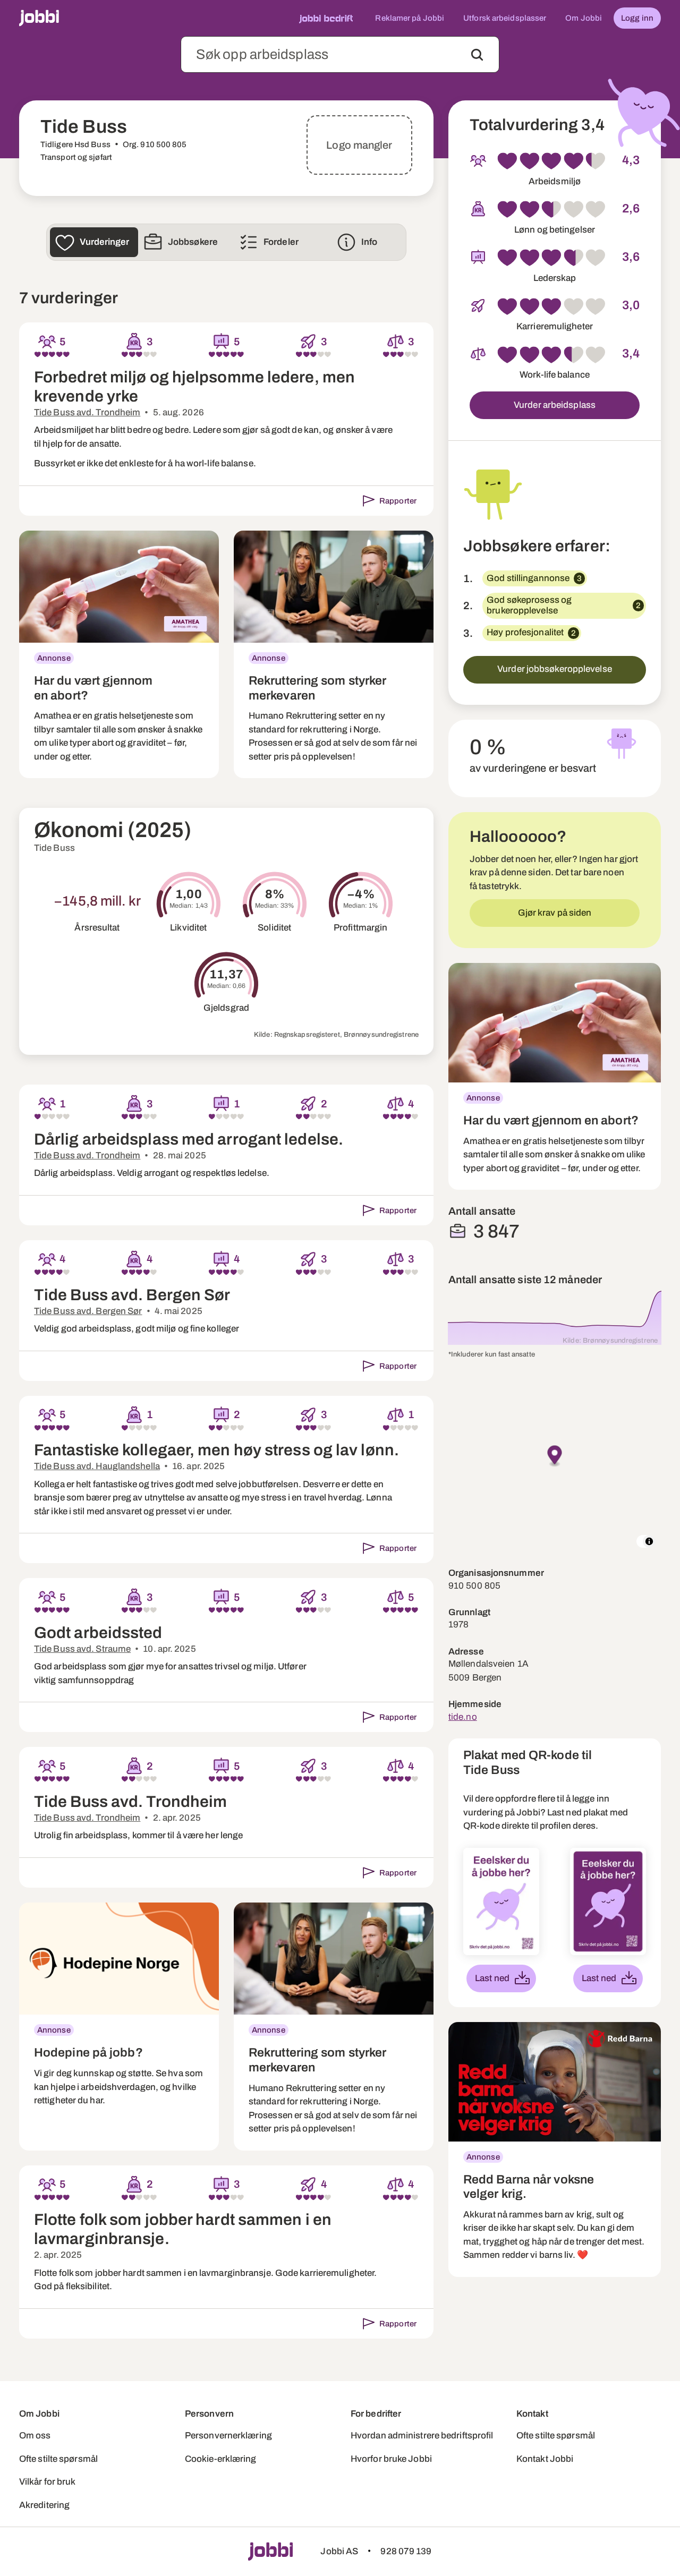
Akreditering (44, 2505)
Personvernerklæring (228, 2436)
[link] (119, 655)
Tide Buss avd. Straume (82, 1649)
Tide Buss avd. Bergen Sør (88, 1311)
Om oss (35, 2436)
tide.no (463, 1717)
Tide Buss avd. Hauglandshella (97, 1466)
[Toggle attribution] (649, 1541)
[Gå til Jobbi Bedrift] (326, 18)
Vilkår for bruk (48, 2482)
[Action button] (477, 55)
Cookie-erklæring (221, 2459)
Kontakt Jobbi (545, 2459)
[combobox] (340, 54)
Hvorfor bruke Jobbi (391, 2459)
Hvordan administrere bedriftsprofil (422, 2436)
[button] (555, 1457)
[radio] (38, 354)
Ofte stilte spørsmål (58, 2459)
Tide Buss (54, 848)
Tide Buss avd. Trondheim (87, 412)
